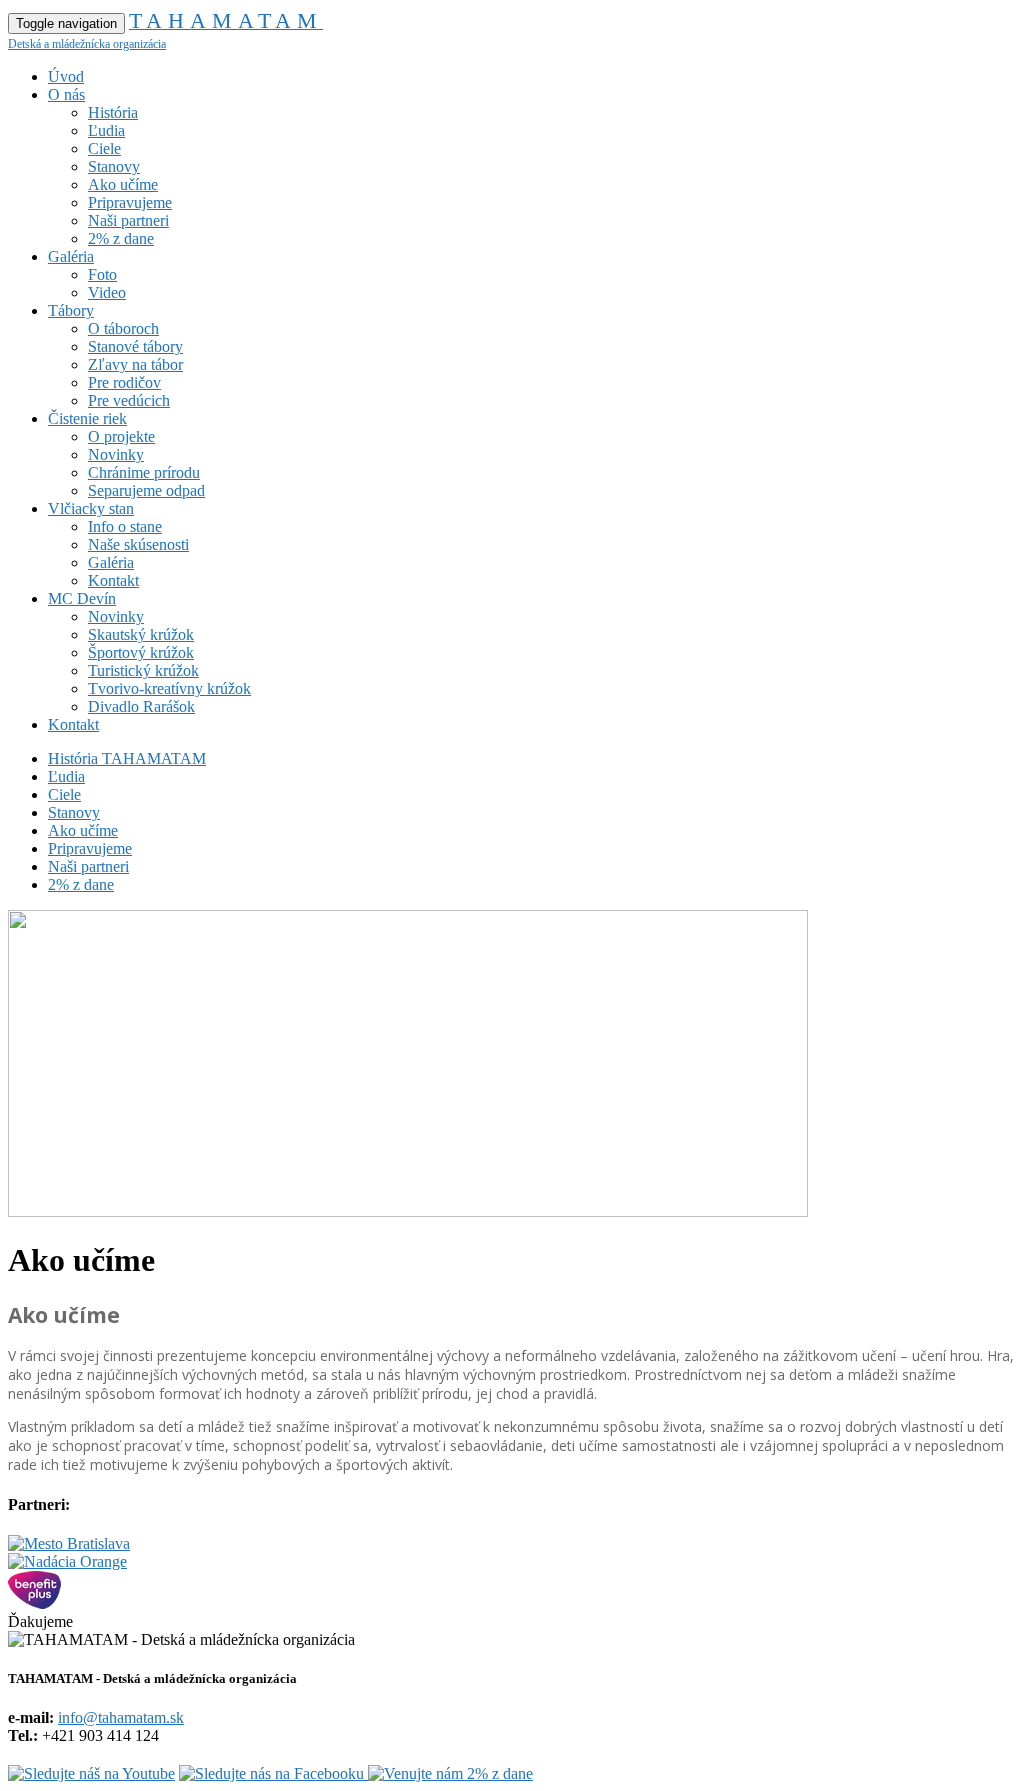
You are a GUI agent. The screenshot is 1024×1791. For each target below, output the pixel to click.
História (113, 112)
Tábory (71, 310)
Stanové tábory (135, 346)
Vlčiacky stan (91, 508)
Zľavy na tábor (135, 364)
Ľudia (106, 130)
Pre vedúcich (129, 400)
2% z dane (121, 238)
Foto (102, 274)
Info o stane (125, 526)
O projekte (121, 436)
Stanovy (114, 166)
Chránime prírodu (144, 472)
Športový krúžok (141, 652)
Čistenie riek (87, 418)
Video (107, 292)
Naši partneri (128, 220)
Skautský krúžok (141, 634)
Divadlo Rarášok (141, 706)
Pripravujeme (130, 202)
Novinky (116, 454)
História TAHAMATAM (127, 758)
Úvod (66, 76)
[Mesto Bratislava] (69, 1543)
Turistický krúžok (143, 670)
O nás (66, 94)
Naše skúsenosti (138, 544)
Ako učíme (123, 184)
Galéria (71, 256)
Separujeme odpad (146, 490)
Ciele (104, 148)
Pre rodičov (124, 382)
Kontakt (113, 580)
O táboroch (123, 328)
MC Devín (82, 598)
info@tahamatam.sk (121, 1717)
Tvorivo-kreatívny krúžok (169, 688)
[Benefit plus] (34, 1603)
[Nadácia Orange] (67, 1561)
